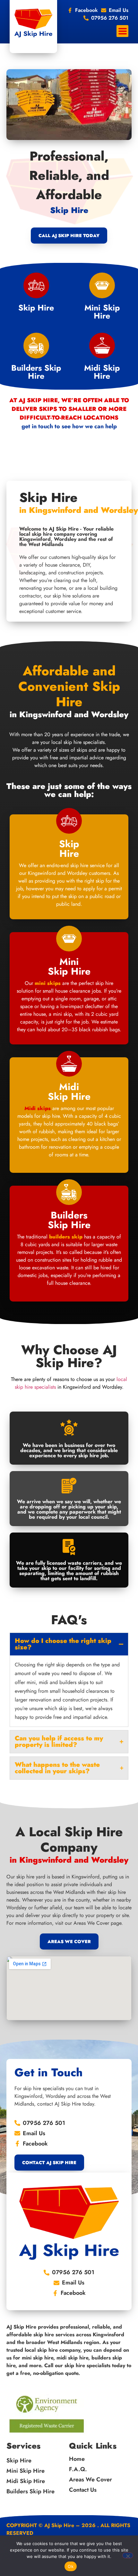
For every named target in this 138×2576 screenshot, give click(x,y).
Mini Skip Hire (102, 312)
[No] (128, 2555)
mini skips (48, 983)
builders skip (66, 1237)
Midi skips (38, 1108)
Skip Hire (36, 308)
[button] (122, 31)
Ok (71, 2566)
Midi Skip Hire (102, 372)
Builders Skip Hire (36, 372)
